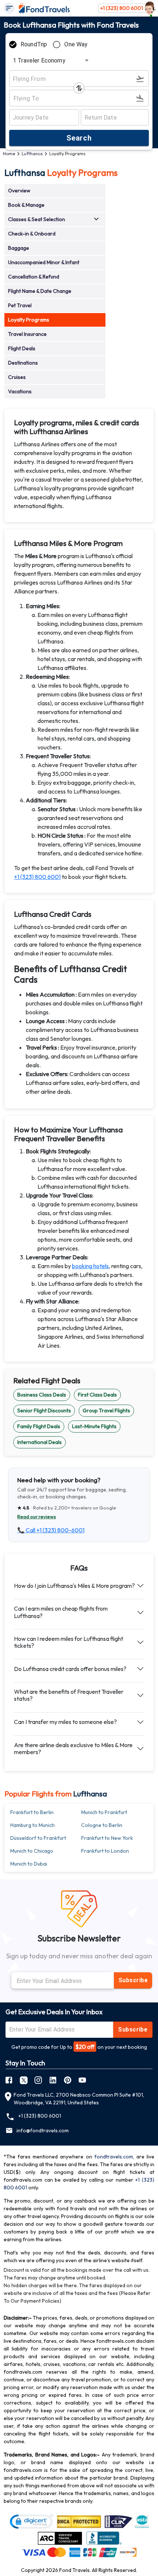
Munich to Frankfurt (104, 1812)
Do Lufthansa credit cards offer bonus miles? (70, 1669)
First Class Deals (97, 1395)
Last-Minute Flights (94, 1426)
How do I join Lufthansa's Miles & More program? (74, 1586)
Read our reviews (37, 1516)
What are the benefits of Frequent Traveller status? (69, 1695)
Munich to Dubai (29, 1864)
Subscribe (133, 1980)
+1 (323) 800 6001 (122, 8)
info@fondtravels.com (43, 2130)
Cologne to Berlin (102, 1825)
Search (79, 138)
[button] (55, 191)
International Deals (39, 1442)
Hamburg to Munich (33, 1825)
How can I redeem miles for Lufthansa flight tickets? (69, 1642)
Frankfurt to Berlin (32, 1812)
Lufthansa (32, 154)
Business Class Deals (42, 1395)
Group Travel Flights (106, 1411)
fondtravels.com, (114, 2157)
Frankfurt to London (105, 1851)
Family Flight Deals (39, 1426)
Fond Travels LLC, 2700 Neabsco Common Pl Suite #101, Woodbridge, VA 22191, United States (79, 2099)
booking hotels (90, 1266)
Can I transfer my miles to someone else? (65, 1722)
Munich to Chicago (32, 1851)
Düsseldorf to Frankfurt (38, 1838)
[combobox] (49, 60)
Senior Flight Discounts (44, 1411)
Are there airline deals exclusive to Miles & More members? (73, 1748)
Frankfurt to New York (107, 1838)
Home (9, 154)
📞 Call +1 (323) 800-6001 (51, 1530)
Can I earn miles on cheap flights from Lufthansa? (61, 1612)
